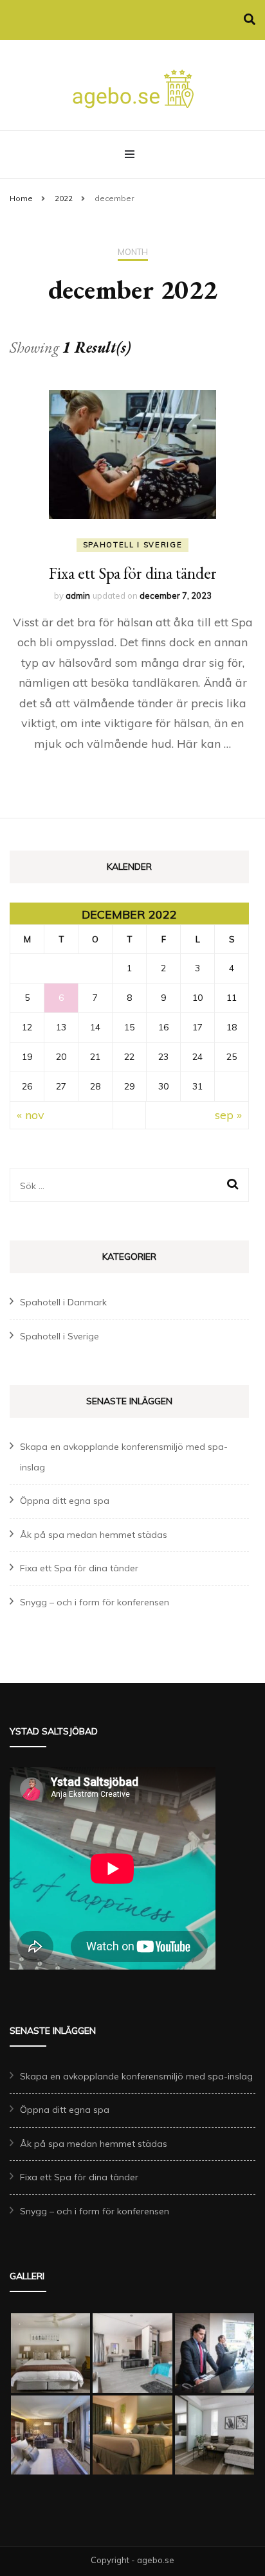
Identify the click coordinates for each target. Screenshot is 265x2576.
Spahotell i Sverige (132, 545)
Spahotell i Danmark (63, 1302)
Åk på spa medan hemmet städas (94, 1535)
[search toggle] (250, 20)
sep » (228, 1115)
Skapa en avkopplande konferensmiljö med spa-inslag (136, 2076)
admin (78, 595)
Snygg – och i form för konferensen (95, 1602)
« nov (31, 1115)
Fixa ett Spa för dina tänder (133, 573)
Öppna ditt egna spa (65, 1501)
